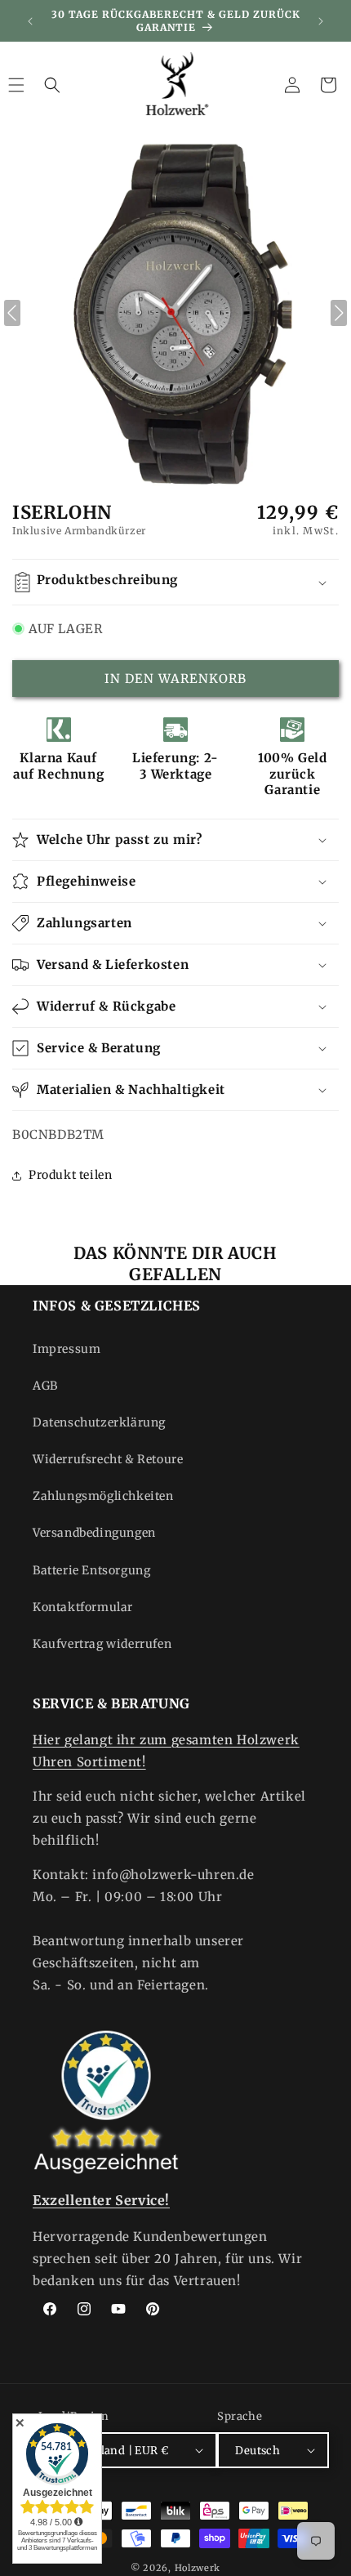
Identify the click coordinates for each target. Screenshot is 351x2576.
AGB (45, 1386)
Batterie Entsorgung (91, 1570)
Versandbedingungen (94, 1533)
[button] (52, 85)
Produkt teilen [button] (70, 1175)
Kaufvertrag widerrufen (102, 1644)
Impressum (67, 1349)
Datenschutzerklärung (99, 1422)
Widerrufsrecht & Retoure (108, 1459)
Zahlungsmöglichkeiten (103, 1496)
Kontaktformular (83, 1607)
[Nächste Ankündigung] (321, 21)
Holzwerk (198, 2568)
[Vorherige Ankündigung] (30, 21)
